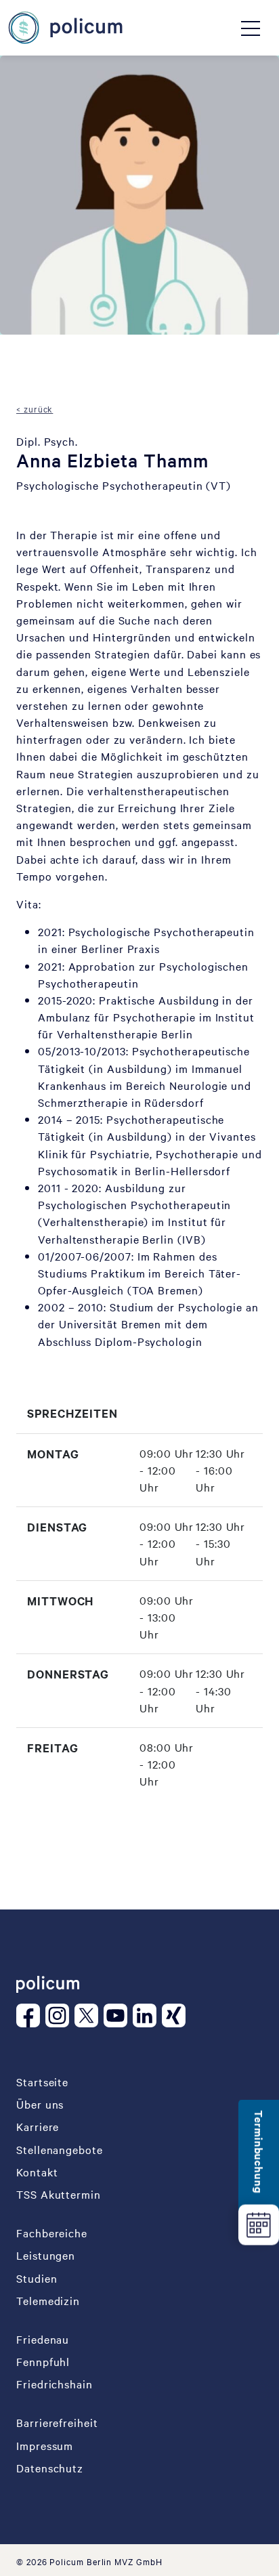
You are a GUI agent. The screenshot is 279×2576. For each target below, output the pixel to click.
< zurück (35, 408)
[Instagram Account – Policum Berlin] (60, 2015)
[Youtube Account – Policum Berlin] (118, 2015)
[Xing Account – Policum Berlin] (176, 2015)
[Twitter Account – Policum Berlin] (89, 2015)
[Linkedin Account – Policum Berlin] (147, 2015)
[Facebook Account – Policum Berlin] (31, 2015)
